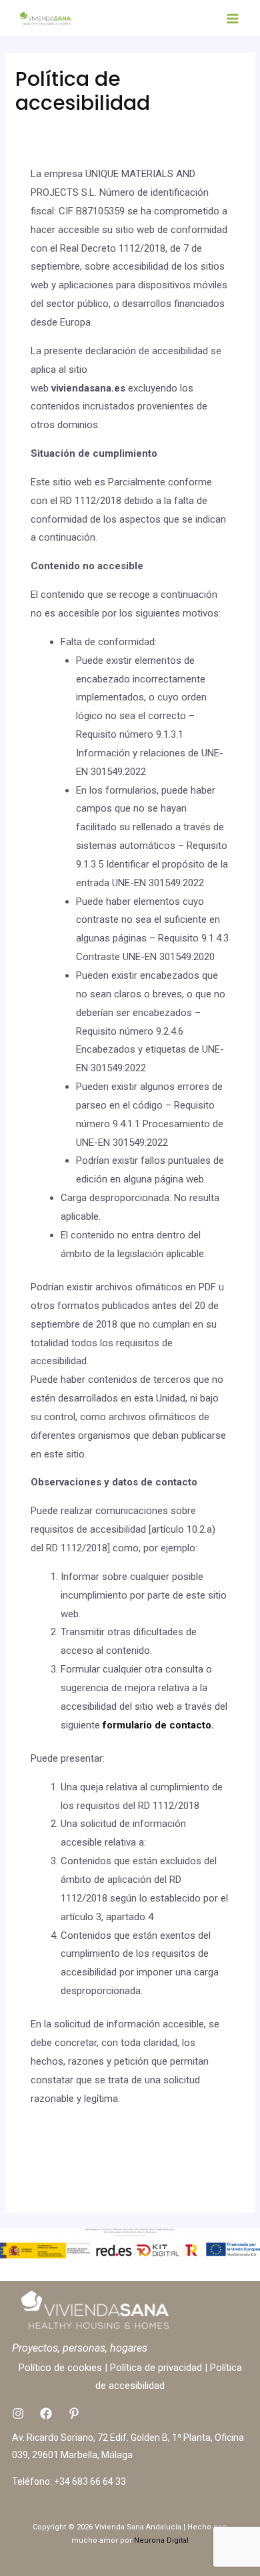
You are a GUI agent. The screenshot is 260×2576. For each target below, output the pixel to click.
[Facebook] (46, 2414)
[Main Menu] (233, 18)
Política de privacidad (156, 2368)
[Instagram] (18, 2414)
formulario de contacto (157, 1725)
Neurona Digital (161, 2540)
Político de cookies (60, 2368)
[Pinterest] (74, 2414)
